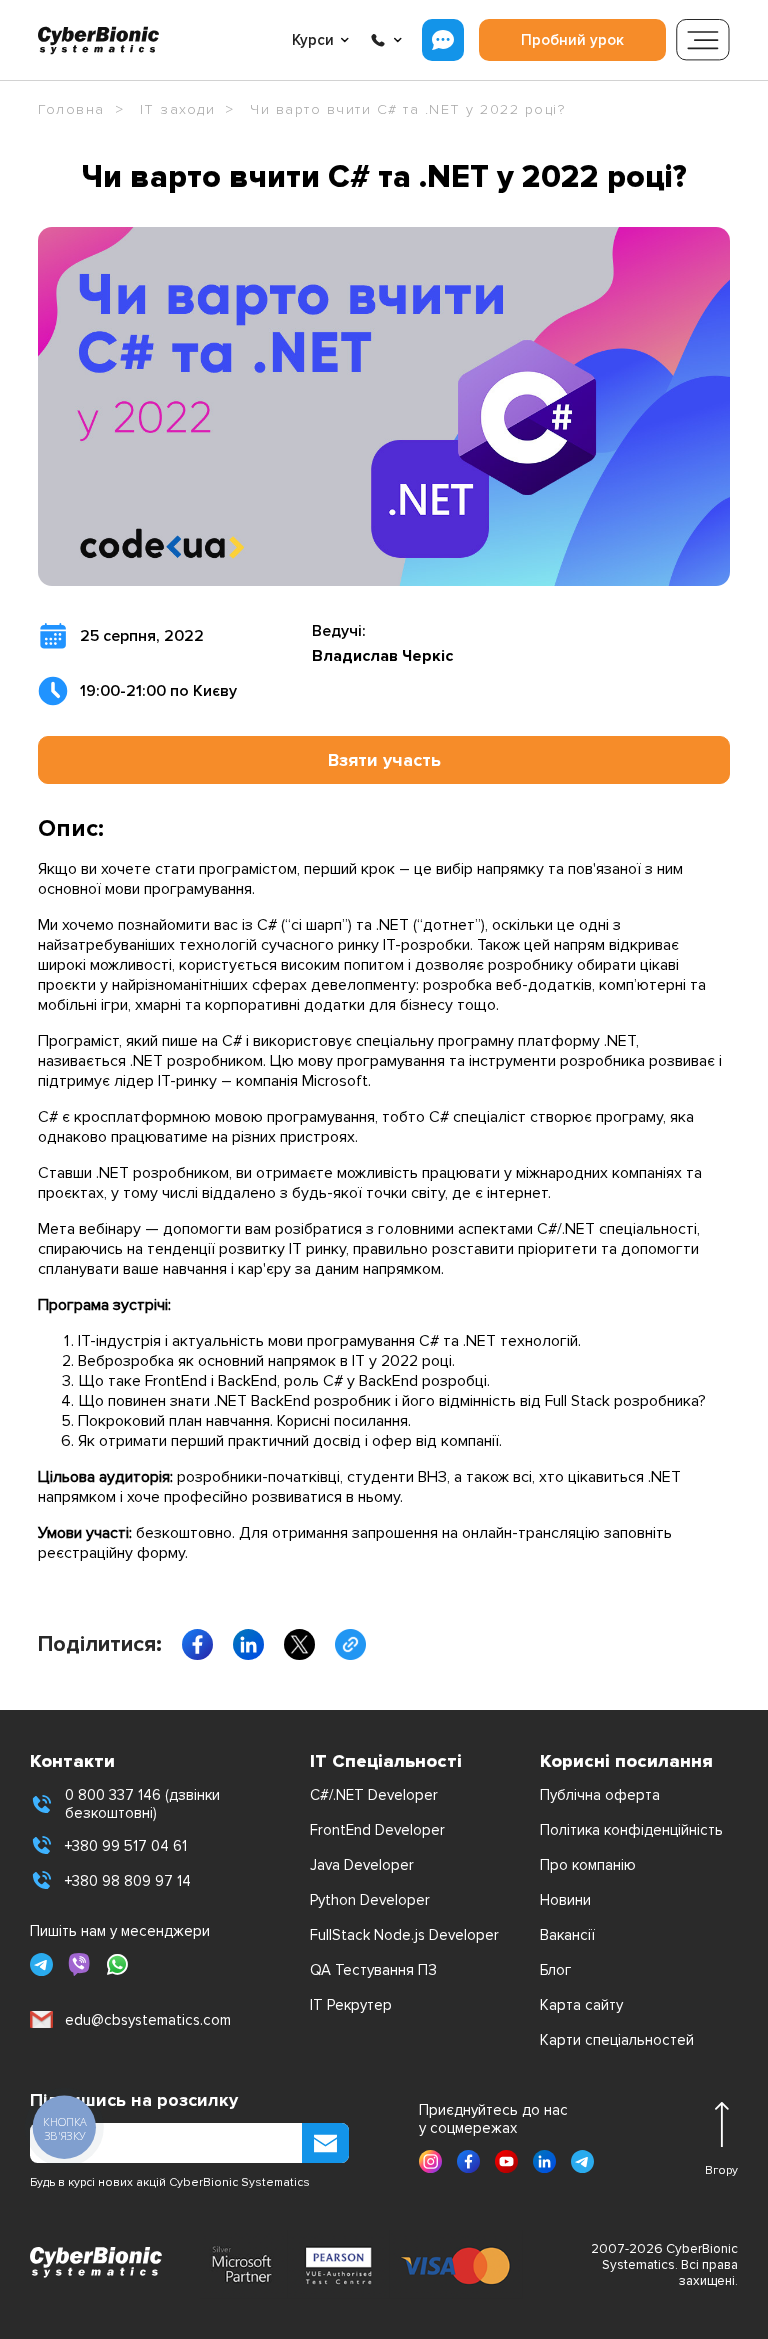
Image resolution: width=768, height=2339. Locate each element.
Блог (555, 1970)
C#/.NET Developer (374, 1795)
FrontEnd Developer (377, 1830)
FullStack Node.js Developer (404, 1935)
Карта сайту (581, 2005)
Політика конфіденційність (631, 1830)
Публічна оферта (600, 1795)
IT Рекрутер (351, 2005)
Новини (565, 1900)
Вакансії (567, 1935)
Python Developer (370, 1900)
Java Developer (362, 1865)
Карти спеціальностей (617, 2040)
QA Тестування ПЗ (373, 1970)
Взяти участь (384, 760)
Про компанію (588, 1865)
